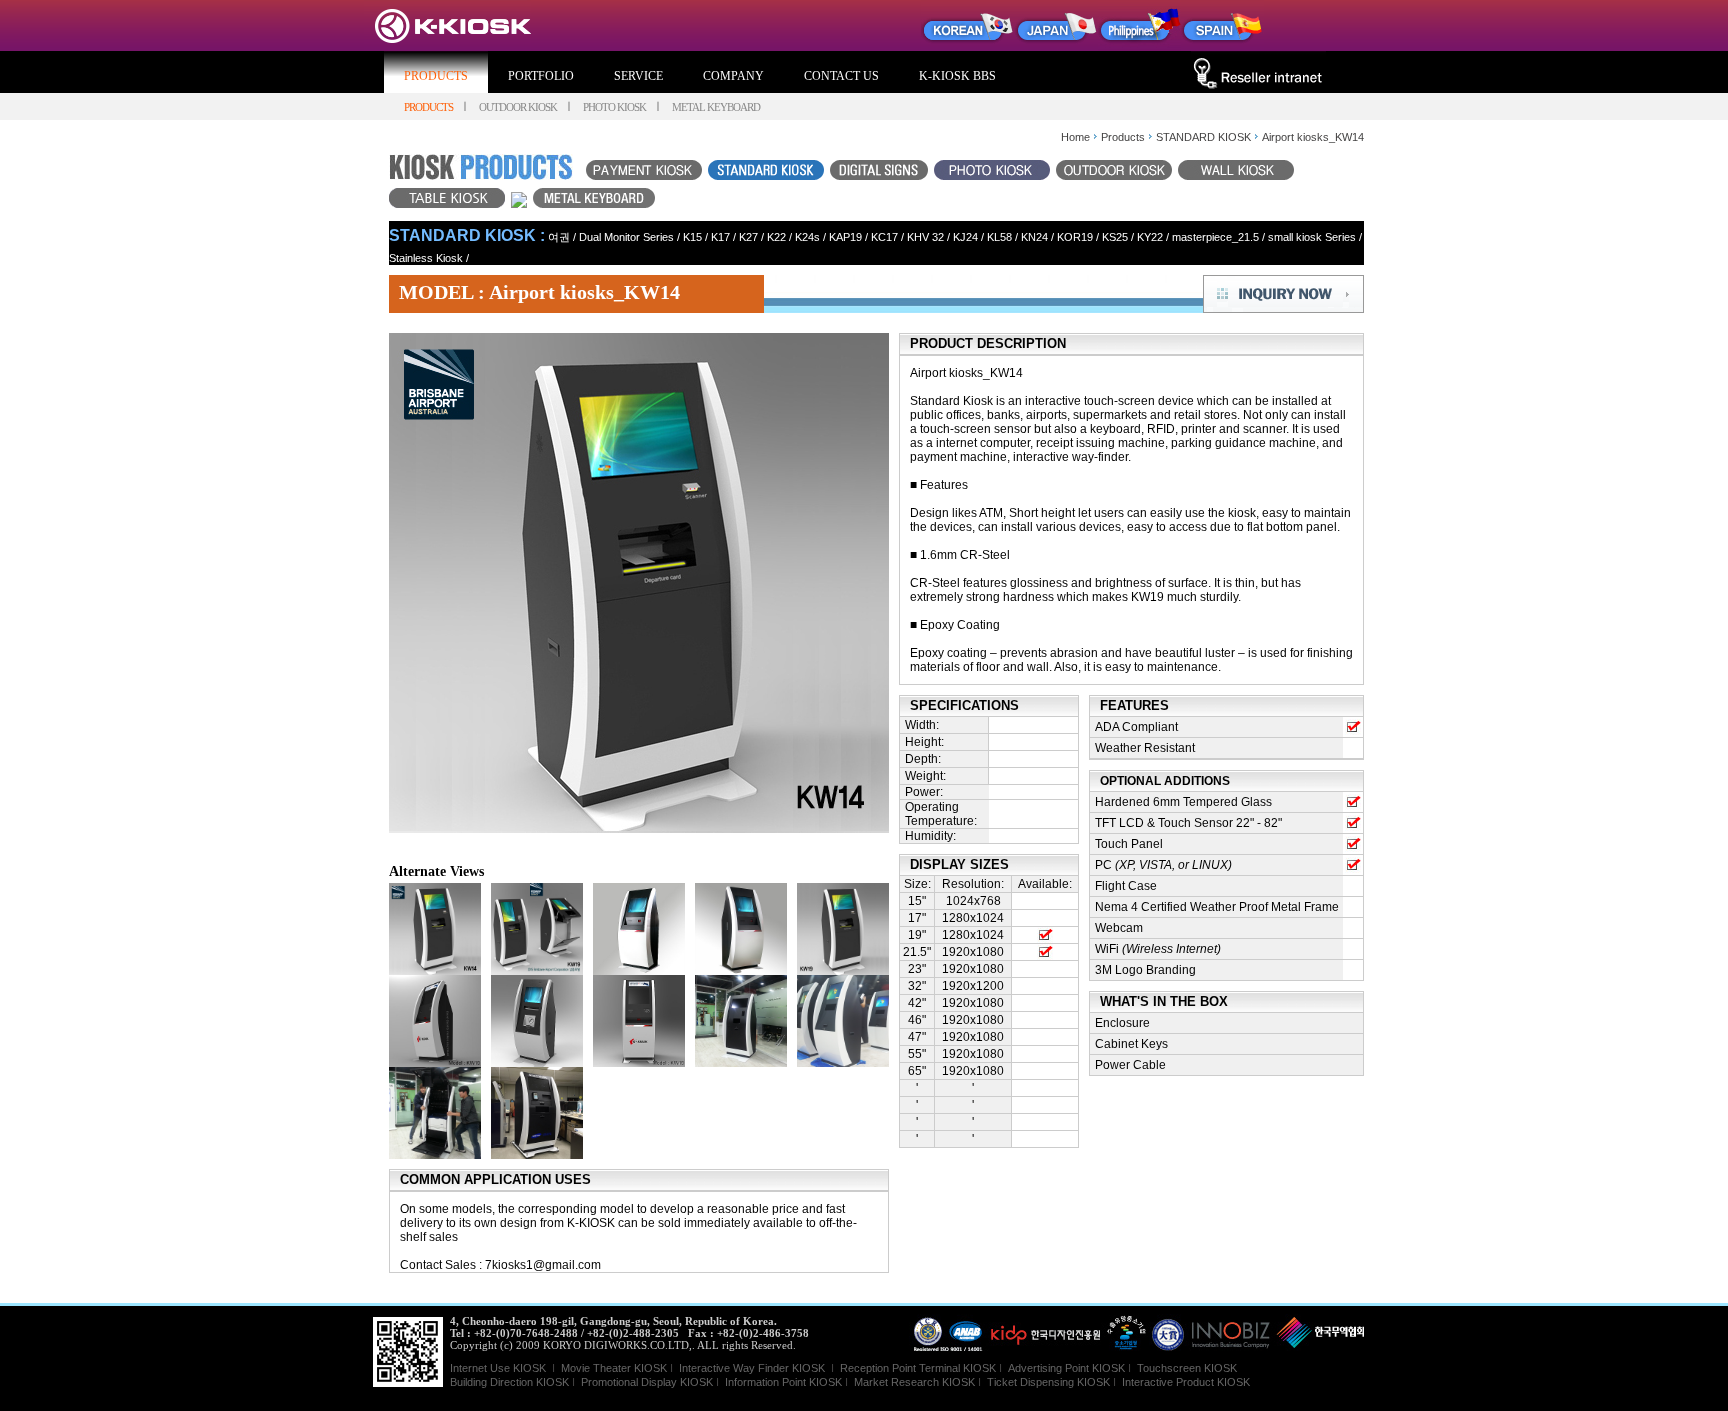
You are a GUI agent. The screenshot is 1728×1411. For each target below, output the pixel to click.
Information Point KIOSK (783, 1382)
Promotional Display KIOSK (647, 1382)
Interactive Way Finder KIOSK (752, 1368)
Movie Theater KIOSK (614, 1368)
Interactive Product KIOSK (1186, 1382)
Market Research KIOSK (914, 1382)
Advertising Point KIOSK (1066, 1368)
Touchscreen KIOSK (1187, 1368)
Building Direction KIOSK (509, 1382)
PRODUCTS (436, 76)
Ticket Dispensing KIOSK (1048, 1382)
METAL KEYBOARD (716, 107)
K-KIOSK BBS (957, 76)
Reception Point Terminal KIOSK (918, 1368)
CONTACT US (841, 76)
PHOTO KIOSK (614, 107)
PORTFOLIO (541, 76)
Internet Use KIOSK (499, 1368)
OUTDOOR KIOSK (518, 107)
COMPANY (733, 76)
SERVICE (638, 76)
